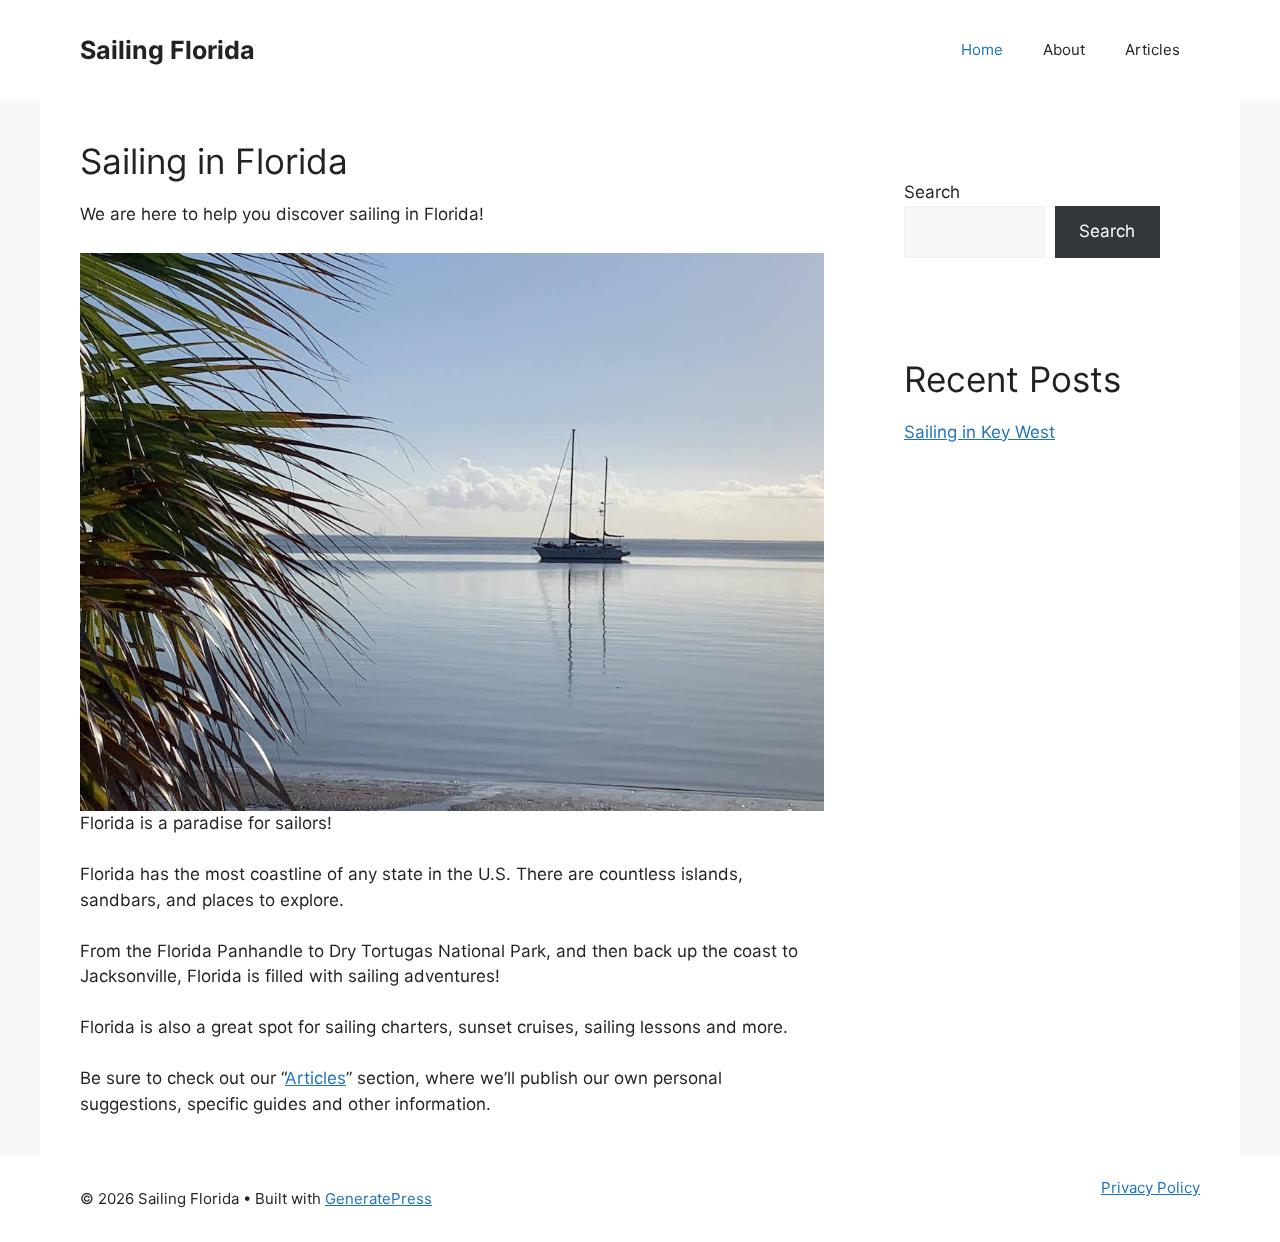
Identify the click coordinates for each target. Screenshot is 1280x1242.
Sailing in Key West (979, 432)
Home (982, 49)
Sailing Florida (167, 50)
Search (932, 192)
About (1064, 49)
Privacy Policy (1150, 1187)
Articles (1152, 49)
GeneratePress (378, 1198)
